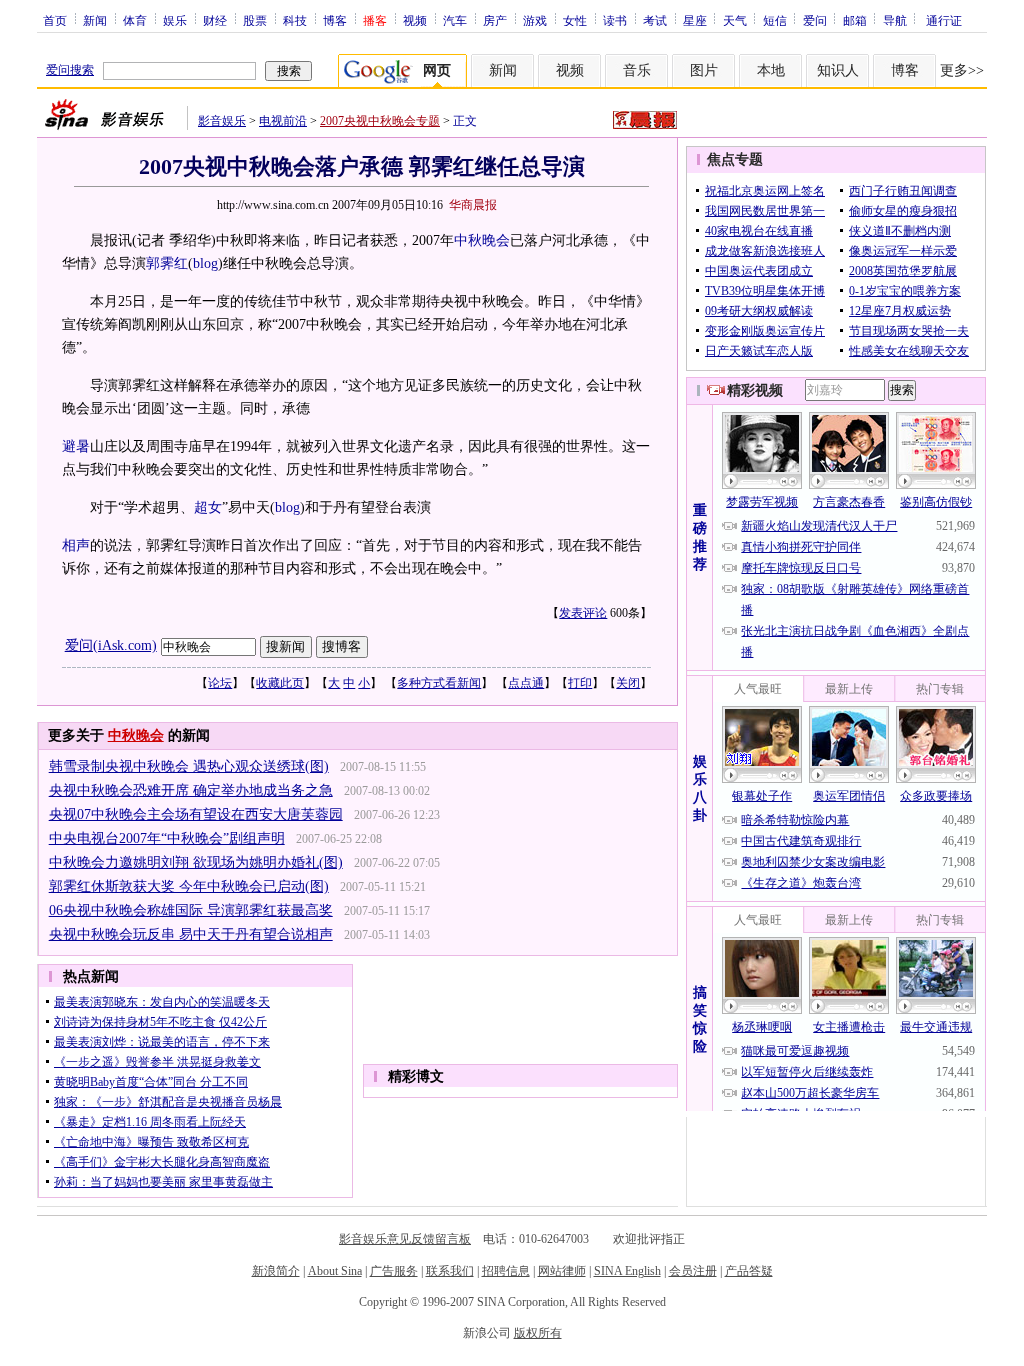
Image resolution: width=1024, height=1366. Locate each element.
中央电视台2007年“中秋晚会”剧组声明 (167, 838)
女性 (575, 20)
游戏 (535, 20)
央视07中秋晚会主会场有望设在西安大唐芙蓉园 (196, 814)
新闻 (95, 20)
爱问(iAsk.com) (111, 645)
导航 (895, 20)
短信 (775, 20)
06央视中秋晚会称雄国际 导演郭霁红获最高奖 (191, 910)
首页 (55, 20)
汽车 (455, 20)
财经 (215, 20)
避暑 (76, 446)
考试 (655, 20)
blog (205, 263)
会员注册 (693, 1271)
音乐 (637, 70)
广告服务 (394, 1271)
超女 (208, 507)
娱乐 (175, 20)
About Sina (335, 1271)
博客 (335, 20)
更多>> (962, 70)
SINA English (627, 1271)
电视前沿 (283, 121)
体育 (135, 20)
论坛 (220, 683)
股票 (255, 20)
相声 (76, 545)
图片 (704, 70)
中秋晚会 (482, 240)
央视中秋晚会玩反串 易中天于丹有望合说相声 (191, 934)
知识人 (838, 70)
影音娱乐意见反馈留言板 (405, 1239)
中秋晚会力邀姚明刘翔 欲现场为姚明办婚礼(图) (196, 862)
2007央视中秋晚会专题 (380, 121)
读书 (615, 20)
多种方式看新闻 (439, 683)
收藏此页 (280, 683)
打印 (580, 683)
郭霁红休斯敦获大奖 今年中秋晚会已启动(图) (189, 886)
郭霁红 (167, 263)
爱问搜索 (70, 70)
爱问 (815, 20)
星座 (695, 20)
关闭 (628, 683)
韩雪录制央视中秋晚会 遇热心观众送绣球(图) (189, 766)
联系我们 (450, 1271)
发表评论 (583, 613)
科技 (295, 20)
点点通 (526, 683)
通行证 (944, 20)
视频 (415, 20)
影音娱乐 (222, 121)
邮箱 (855, 20)
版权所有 (538, 1333)
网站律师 (562, 1271)
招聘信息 (506, 1271)
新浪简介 (276, 1271)
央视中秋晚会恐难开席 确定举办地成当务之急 (191, 790)
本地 (771, 70)
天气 (735, 20)
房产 (495, 20)
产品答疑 (749, 1271)
